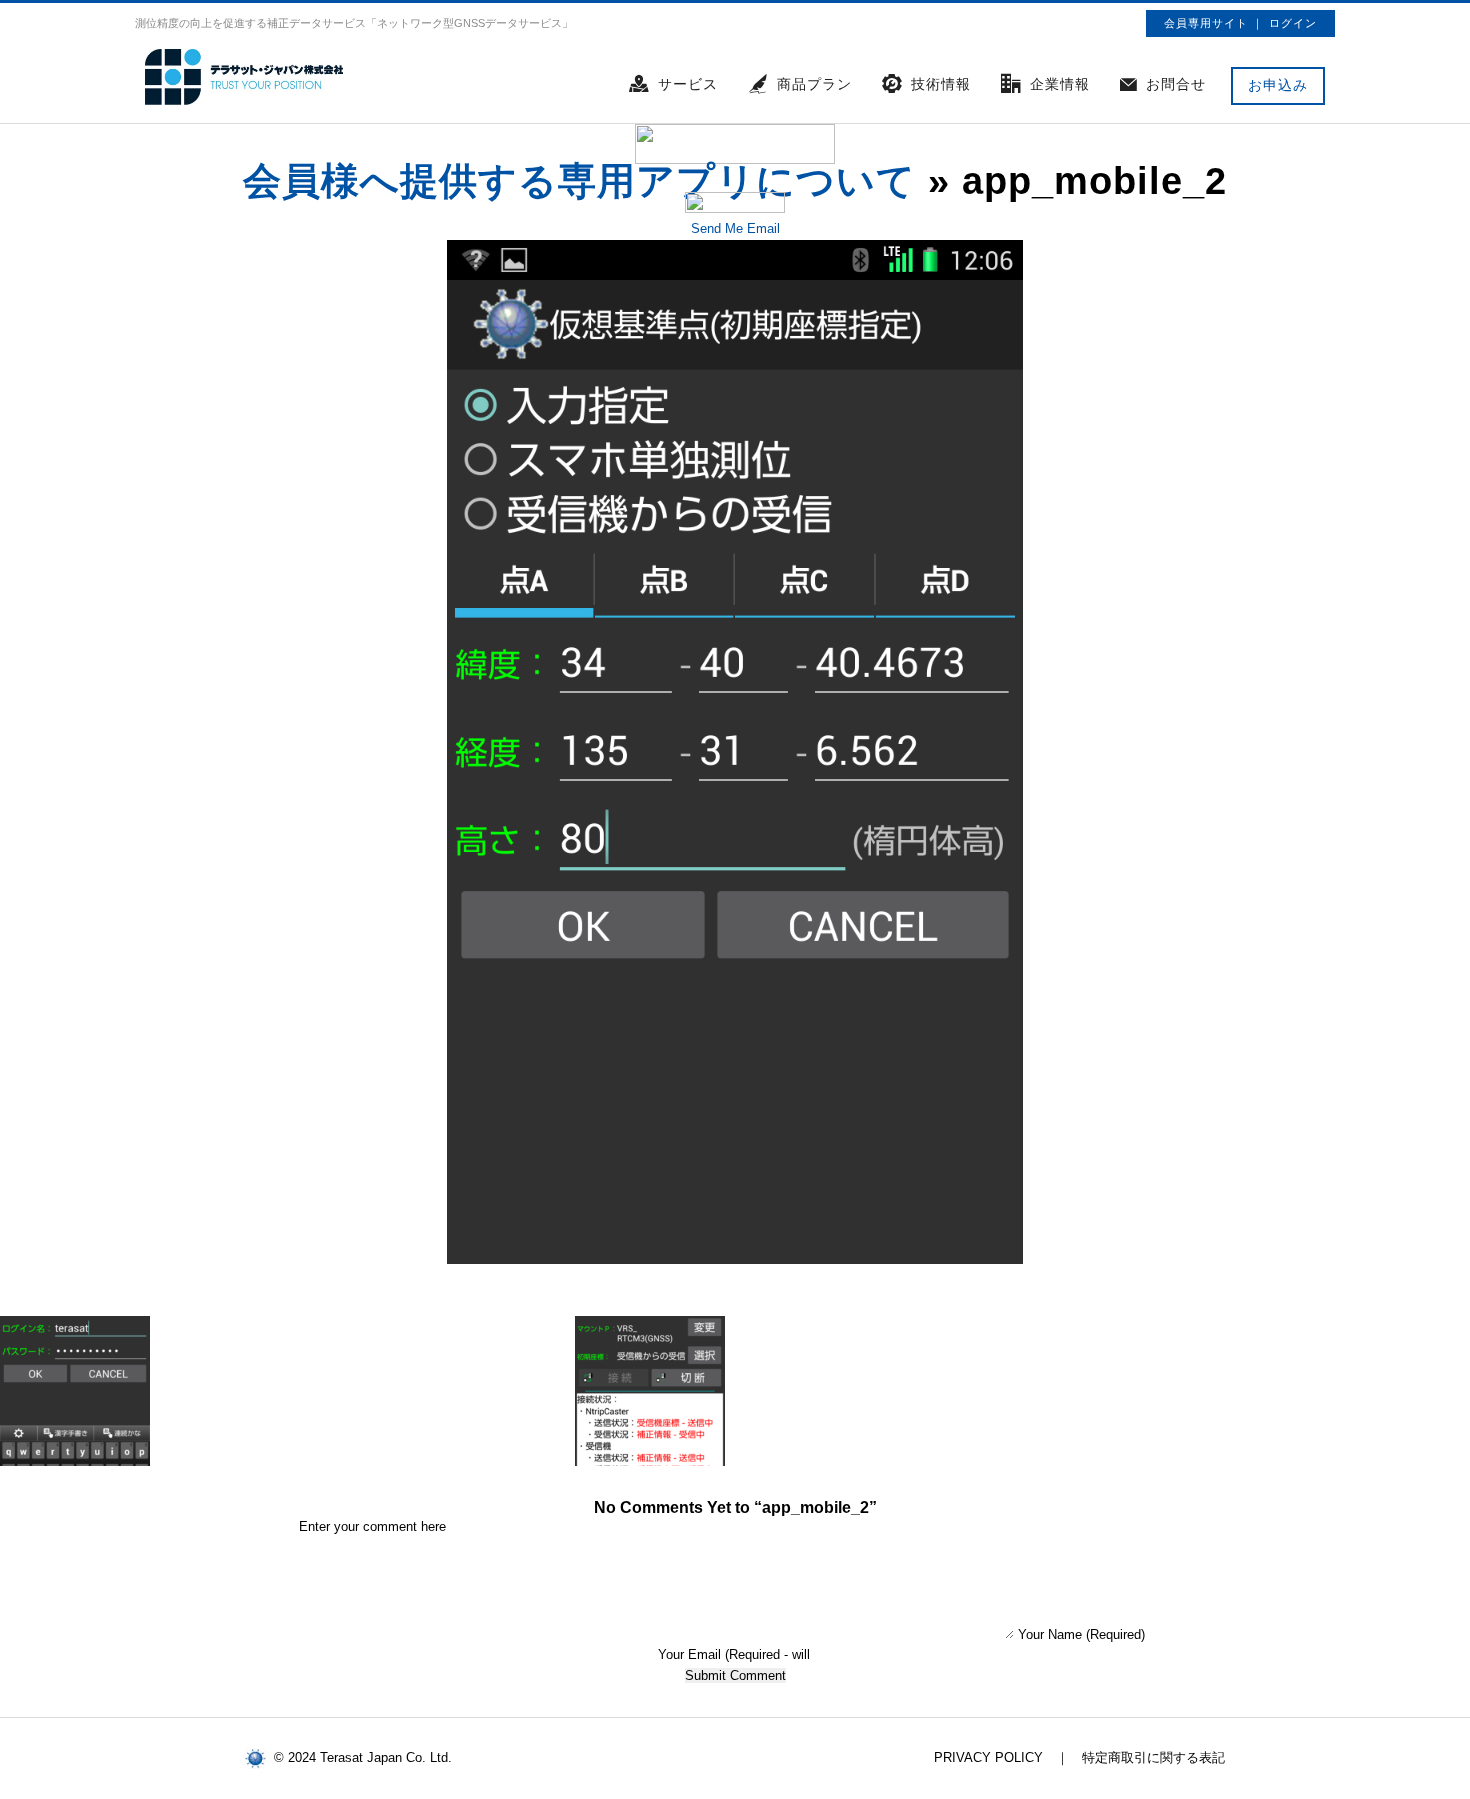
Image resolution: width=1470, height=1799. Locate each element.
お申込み (1278, 85)
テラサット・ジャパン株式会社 (245, 77)
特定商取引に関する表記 (1153, 1757)
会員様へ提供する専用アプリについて (579, 181)
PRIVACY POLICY (988, 1757)
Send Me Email (735, 228)
